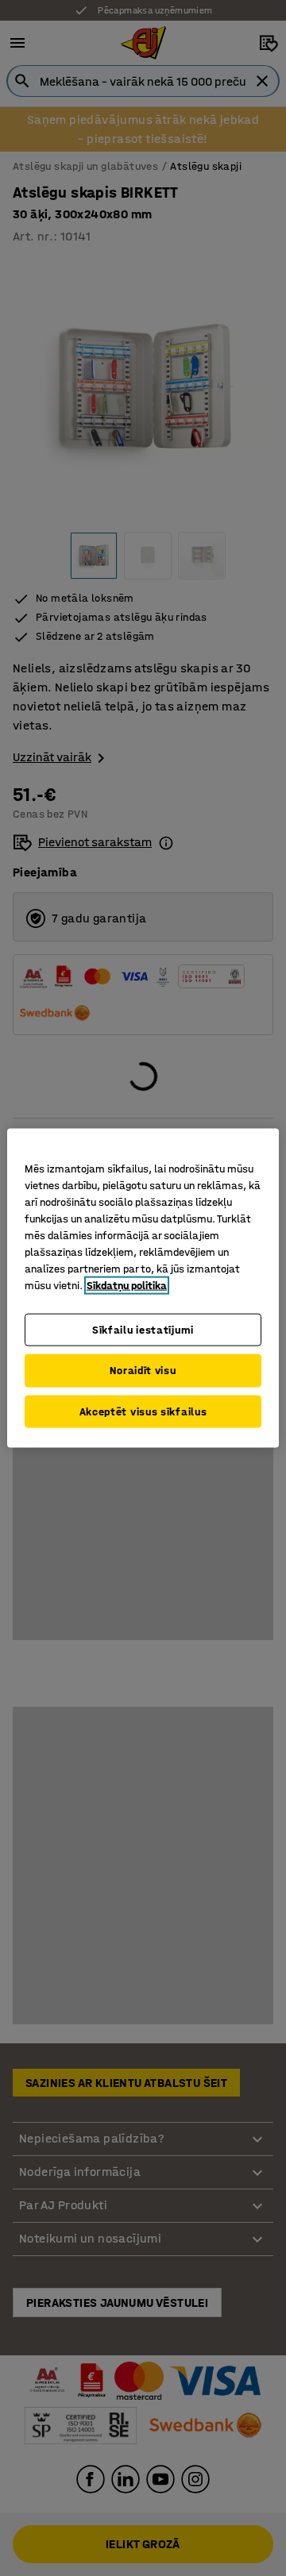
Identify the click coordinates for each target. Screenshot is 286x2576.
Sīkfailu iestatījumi (143, 1329)
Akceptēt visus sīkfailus (143, 1411)
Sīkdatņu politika (127, 1285)
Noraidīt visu (143, 1371)
